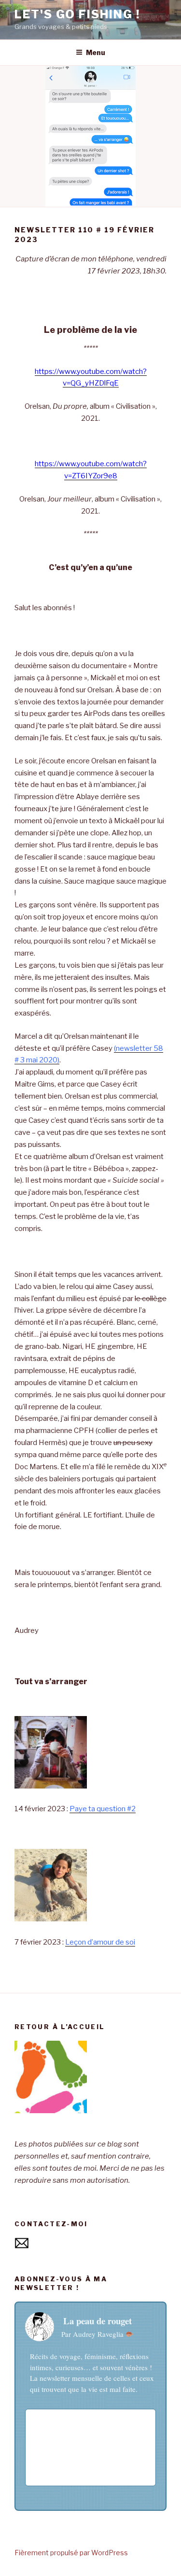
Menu (96, 52)
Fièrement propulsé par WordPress (71, 2553)
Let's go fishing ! (77, 14)
